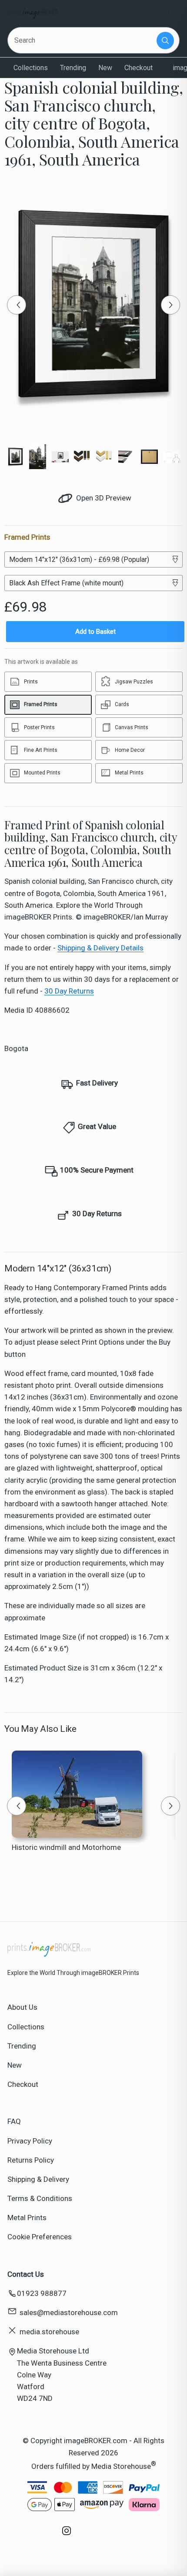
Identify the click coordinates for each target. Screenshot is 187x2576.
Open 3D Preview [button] (103, 498)
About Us (22, 2007)
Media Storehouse (121, 2466)
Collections (31, 68)
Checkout (139, 68)
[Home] (36, 14)
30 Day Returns (69, 991)
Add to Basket (95, 632)
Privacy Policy (30, 2141)
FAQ (14, 2121)
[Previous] (17, 305)
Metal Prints (27, 2218)
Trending (73, 68)
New (105, 68)
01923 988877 (42, 2293)
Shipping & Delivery (38, 2179)
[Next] (170, 305)
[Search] (165, 41)
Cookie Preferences (40, 2237)
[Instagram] (67, 2535)
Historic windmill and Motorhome (66, 1847)
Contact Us (26, 2274)
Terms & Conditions (40, 2198)
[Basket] (148, 14)
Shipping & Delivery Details (100, 948)
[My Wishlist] (126, 14)
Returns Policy (31, 2160)
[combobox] (83, 40)
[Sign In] (170, 14)
